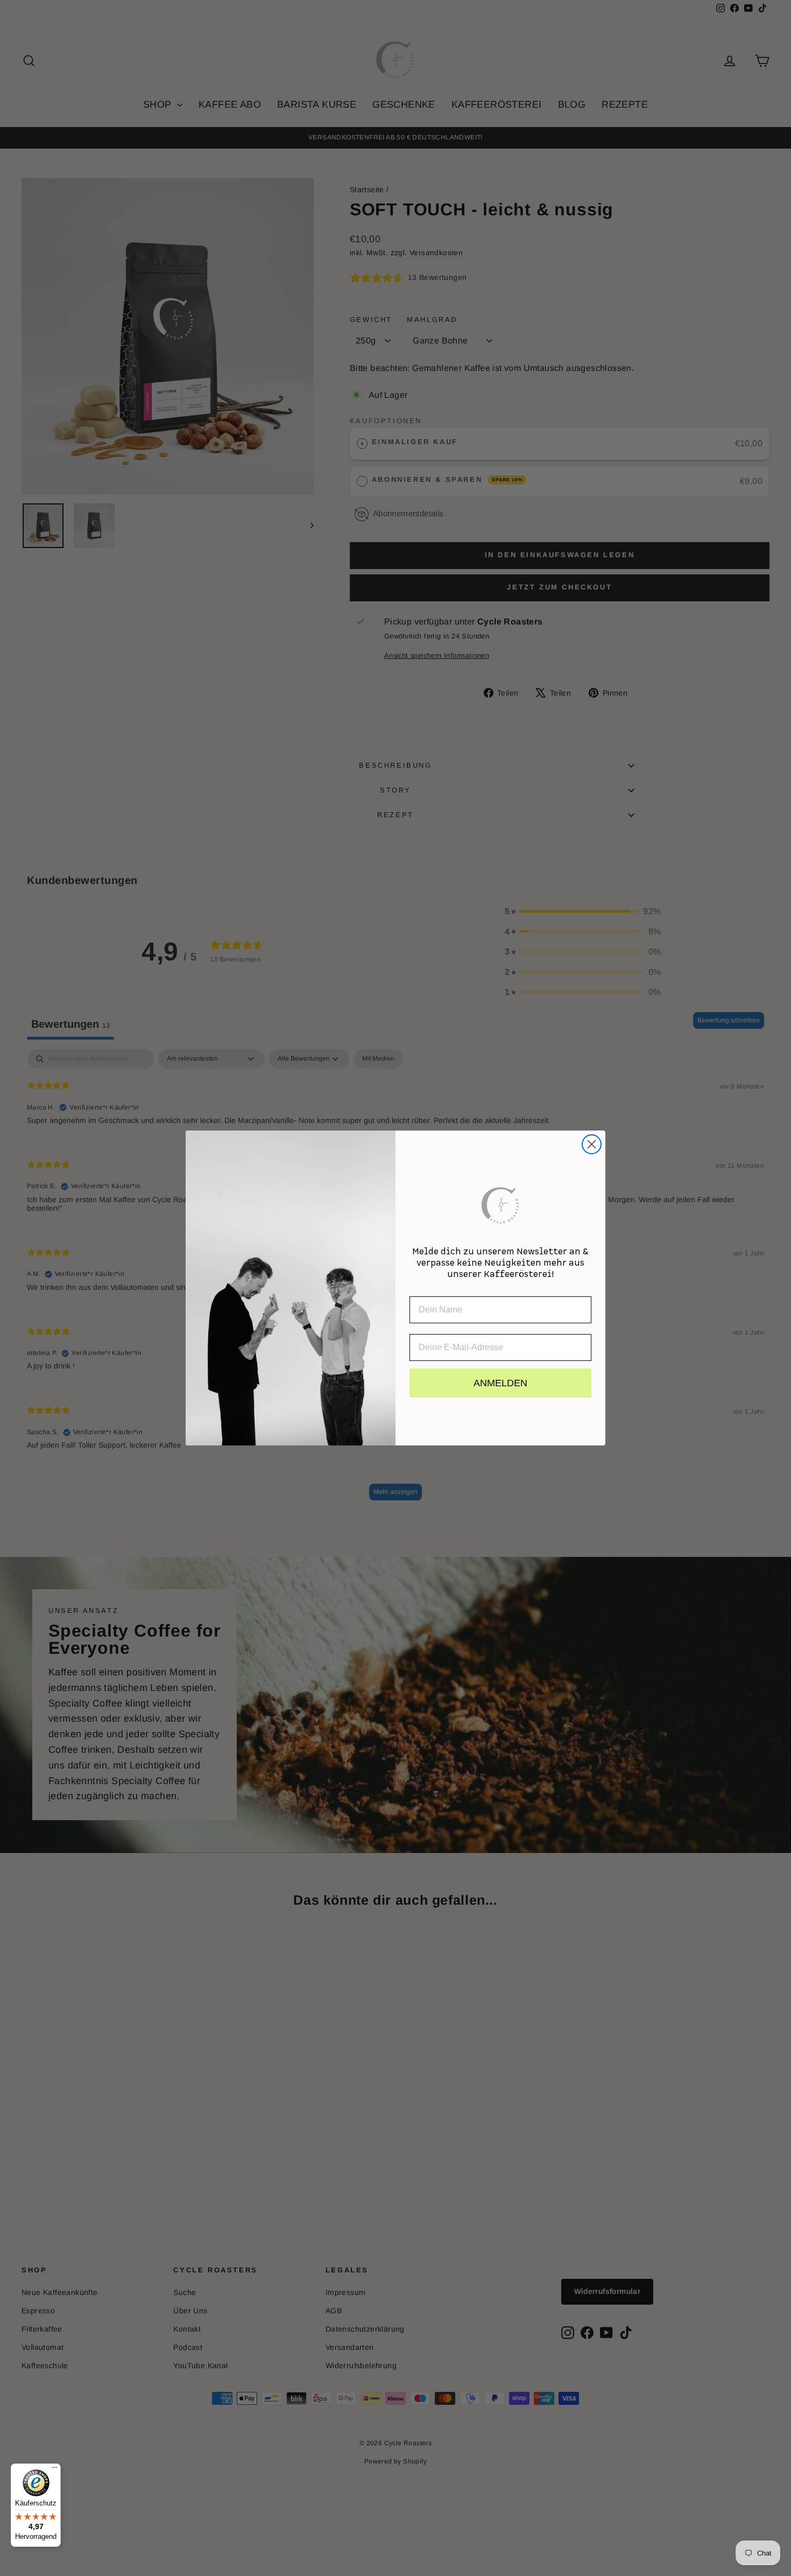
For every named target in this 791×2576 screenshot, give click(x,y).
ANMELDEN (500, 1383)
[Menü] (54, 2470)
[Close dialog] (592, 1144)
